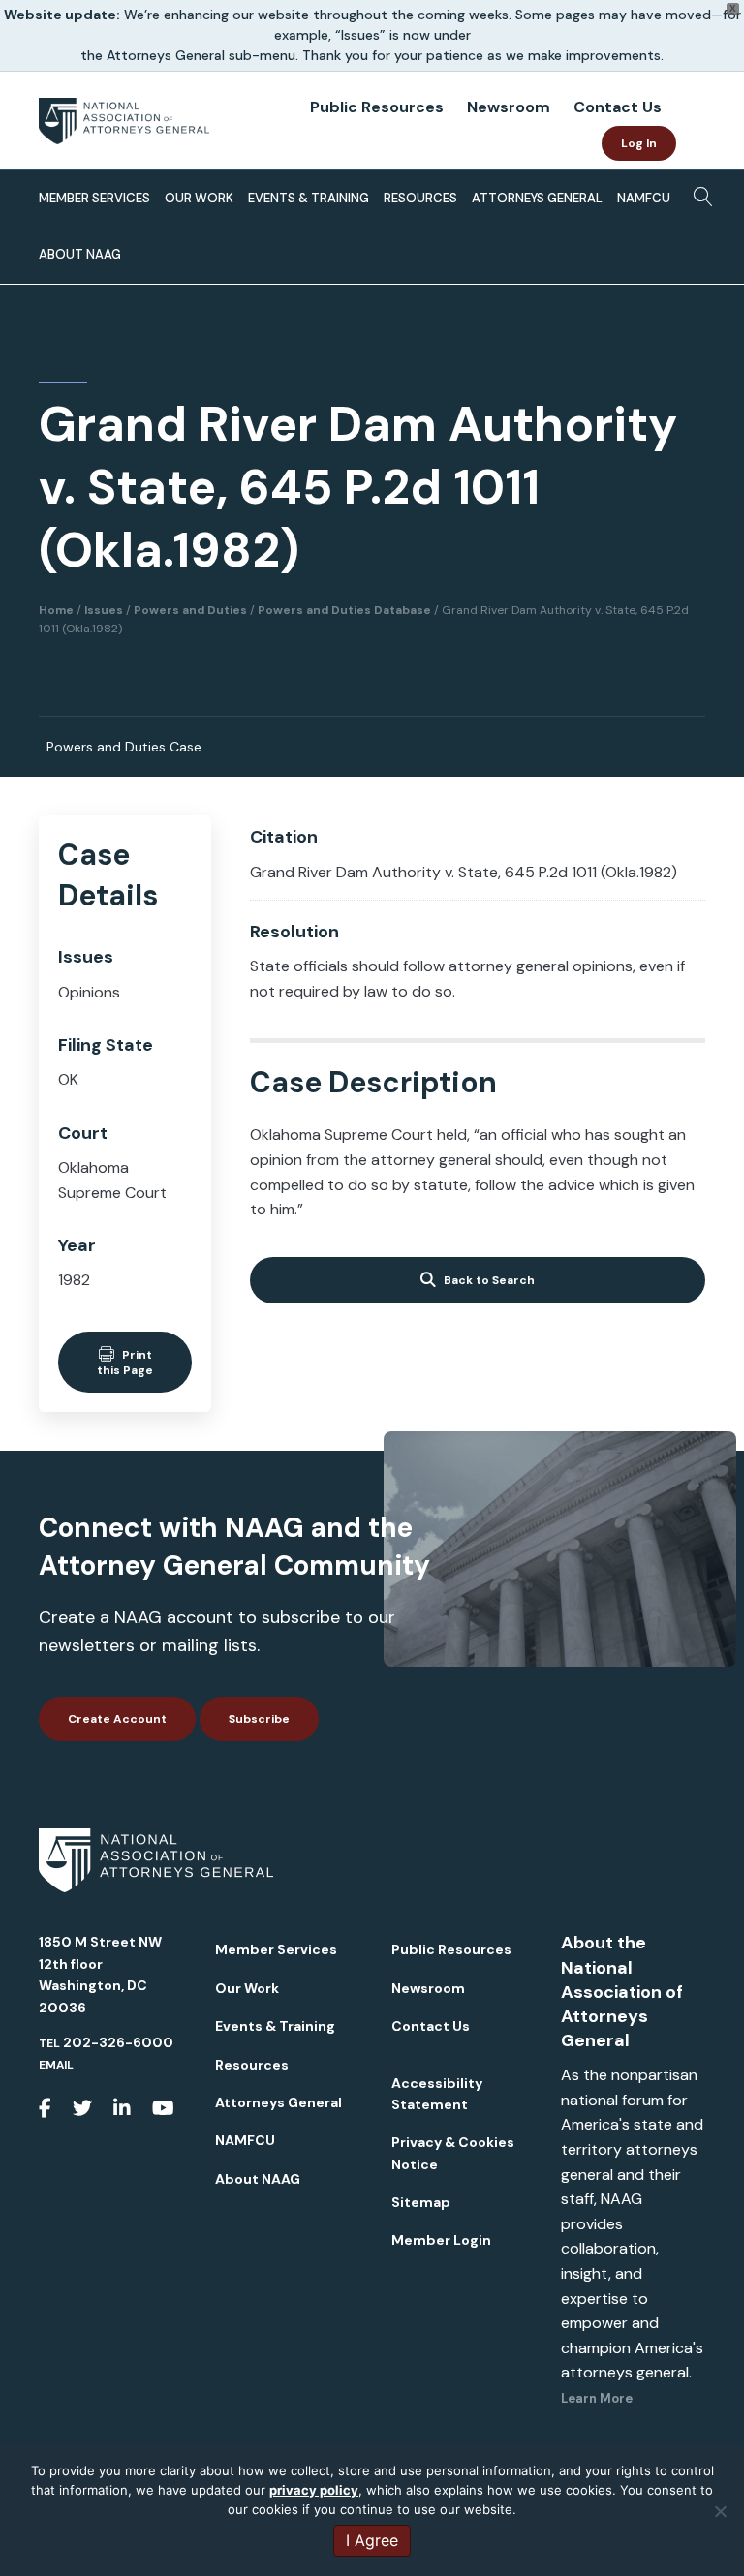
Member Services (94, 198)
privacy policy (314, 2490)
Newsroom (509, 107)
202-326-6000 (118, 2042)
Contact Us (618, 107)
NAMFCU (644, 198)
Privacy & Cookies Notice (453, 2153)
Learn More (597, 2398)
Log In (639, 143)
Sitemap (421, 2202)
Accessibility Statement (437, 2094)
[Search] (698, 195)
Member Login (441, 2240)
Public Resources (377, 107)
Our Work (199, 198)
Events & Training (309, 198)
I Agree (372, 2540)
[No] (720, 2511)
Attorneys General (537, 198)
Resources (420, 198)
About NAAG (80, 254)
